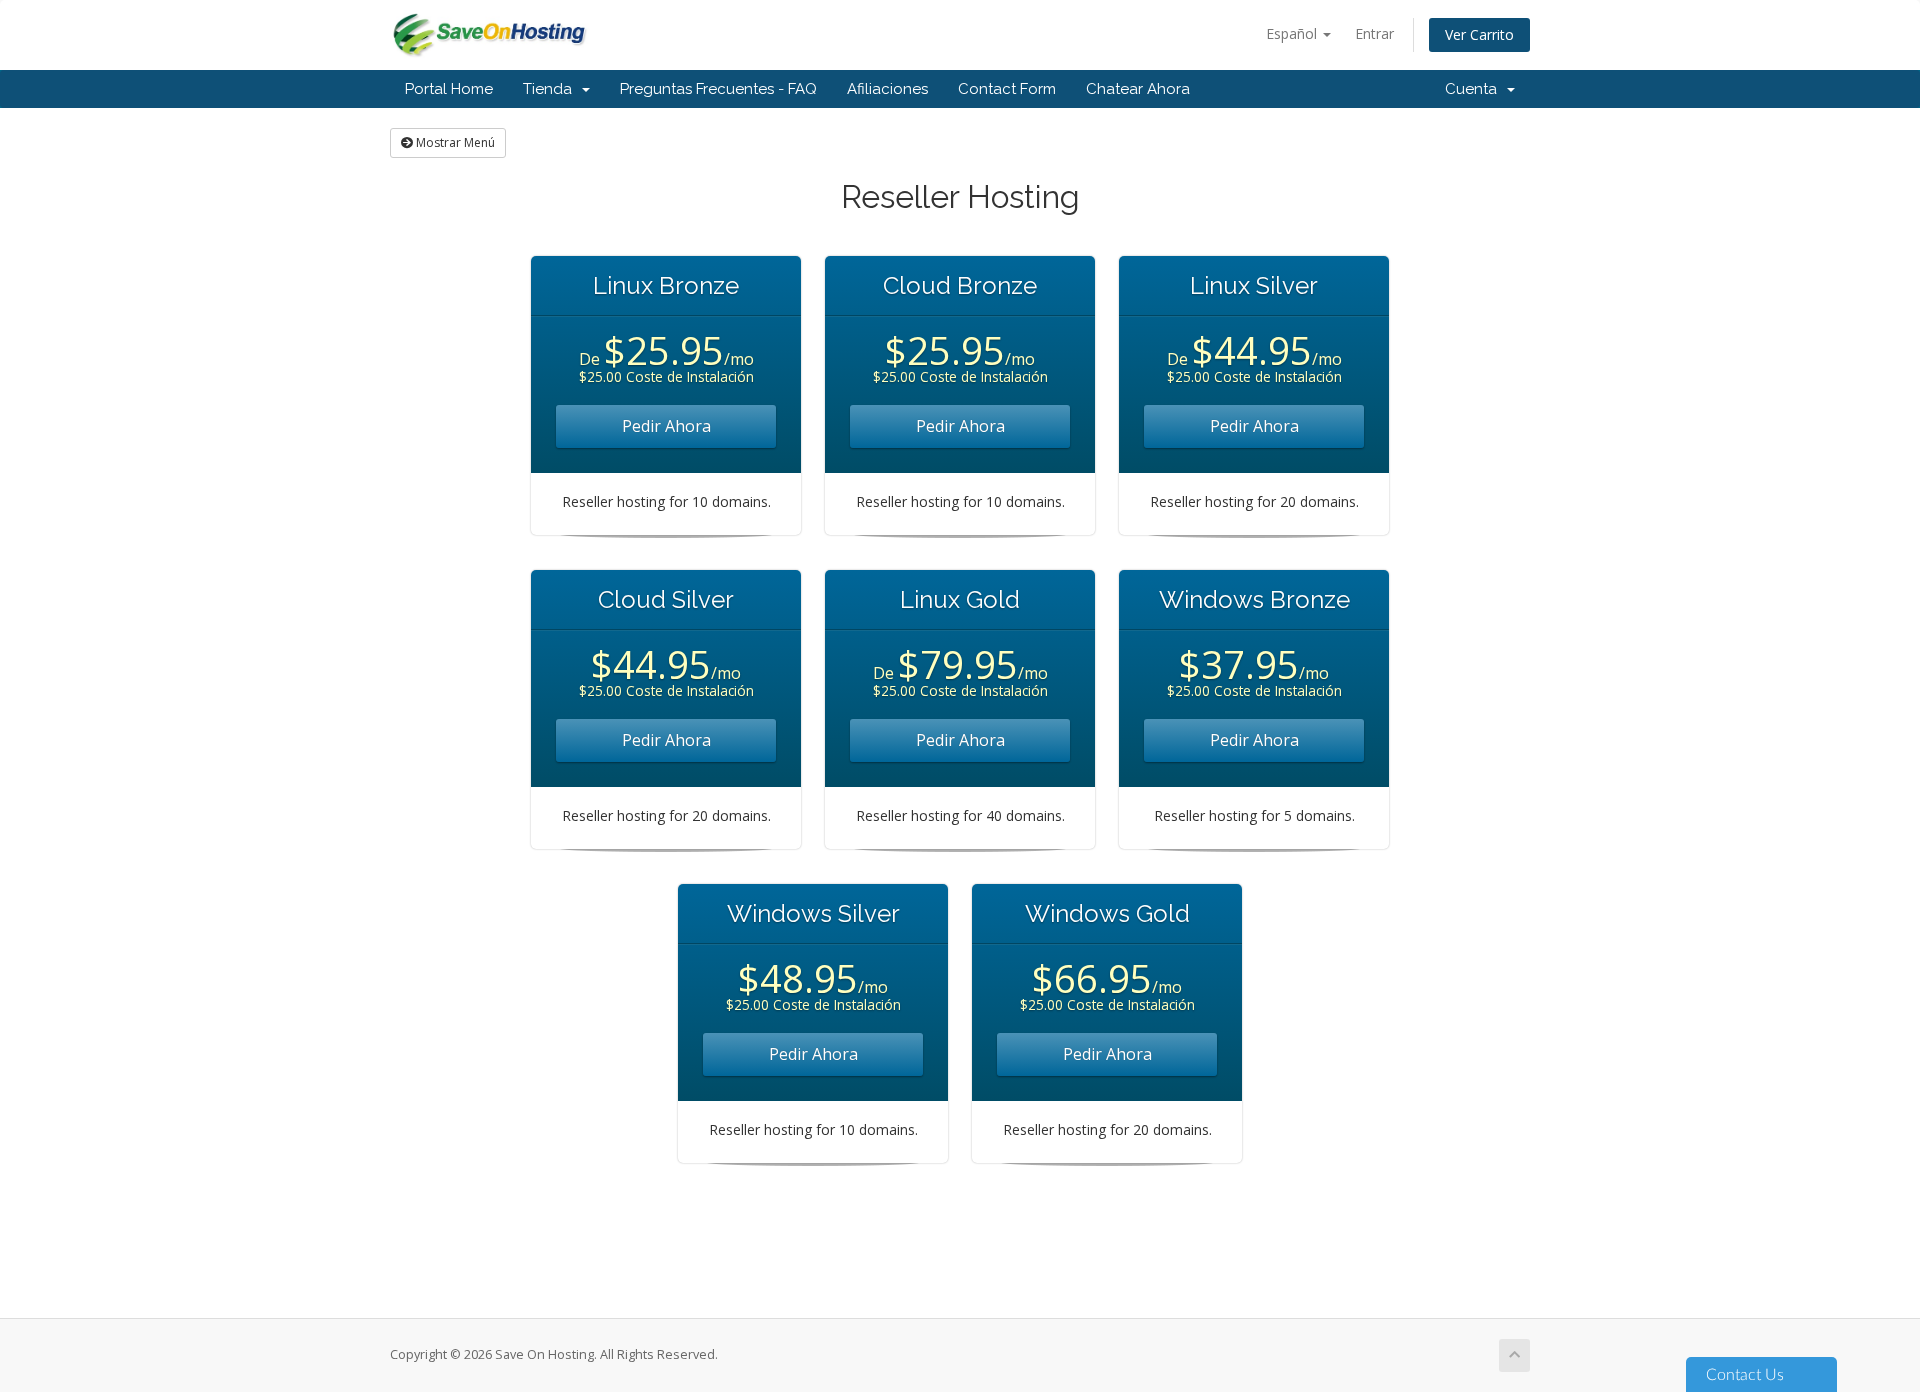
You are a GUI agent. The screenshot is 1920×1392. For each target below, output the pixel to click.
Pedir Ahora (666, 426)
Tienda (551, 89)
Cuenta (1475, 89)
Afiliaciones (887, 89)
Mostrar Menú (454, 142)
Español (1293, 33)
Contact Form (1007, 89)
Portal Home (449, 89)
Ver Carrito (1479, 34)
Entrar (1374, 33)
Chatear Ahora (1138, 89)
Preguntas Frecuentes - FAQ (718, 89)
